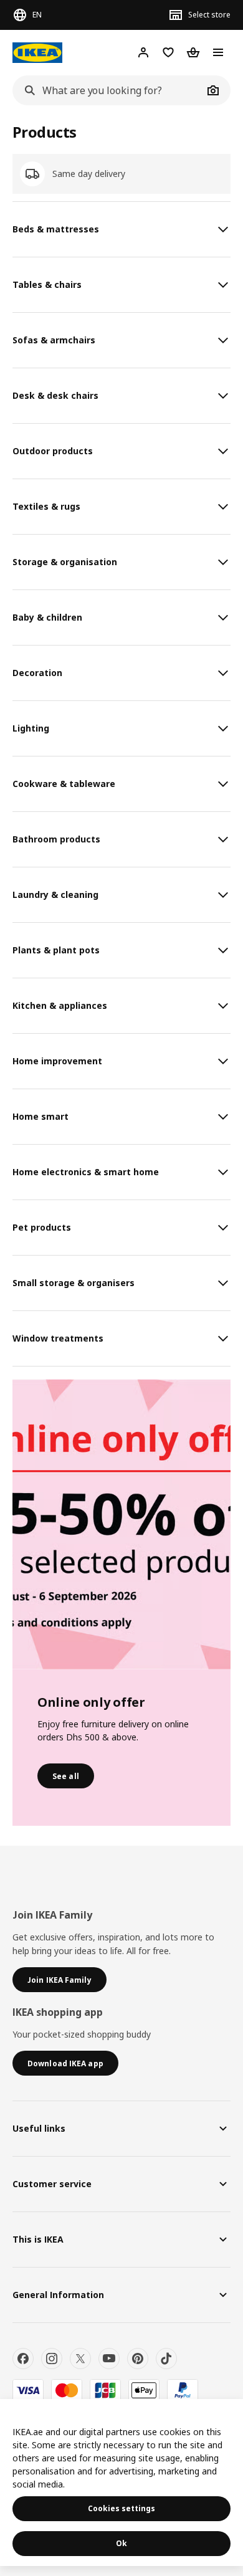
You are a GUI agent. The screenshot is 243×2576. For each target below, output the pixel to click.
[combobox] (108, 90)
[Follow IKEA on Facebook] (23, 2359)
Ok (121, 2543)
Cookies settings (121, 2508)
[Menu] (218, 52)
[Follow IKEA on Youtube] (109, 2359)
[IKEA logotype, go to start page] (37, 53)
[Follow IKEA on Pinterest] (138, 2359)
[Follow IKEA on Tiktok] (166, 2359)
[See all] (121, 1524)
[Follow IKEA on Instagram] (52, 2359)
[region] (121, 2483)
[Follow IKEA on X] (80, 2359)
